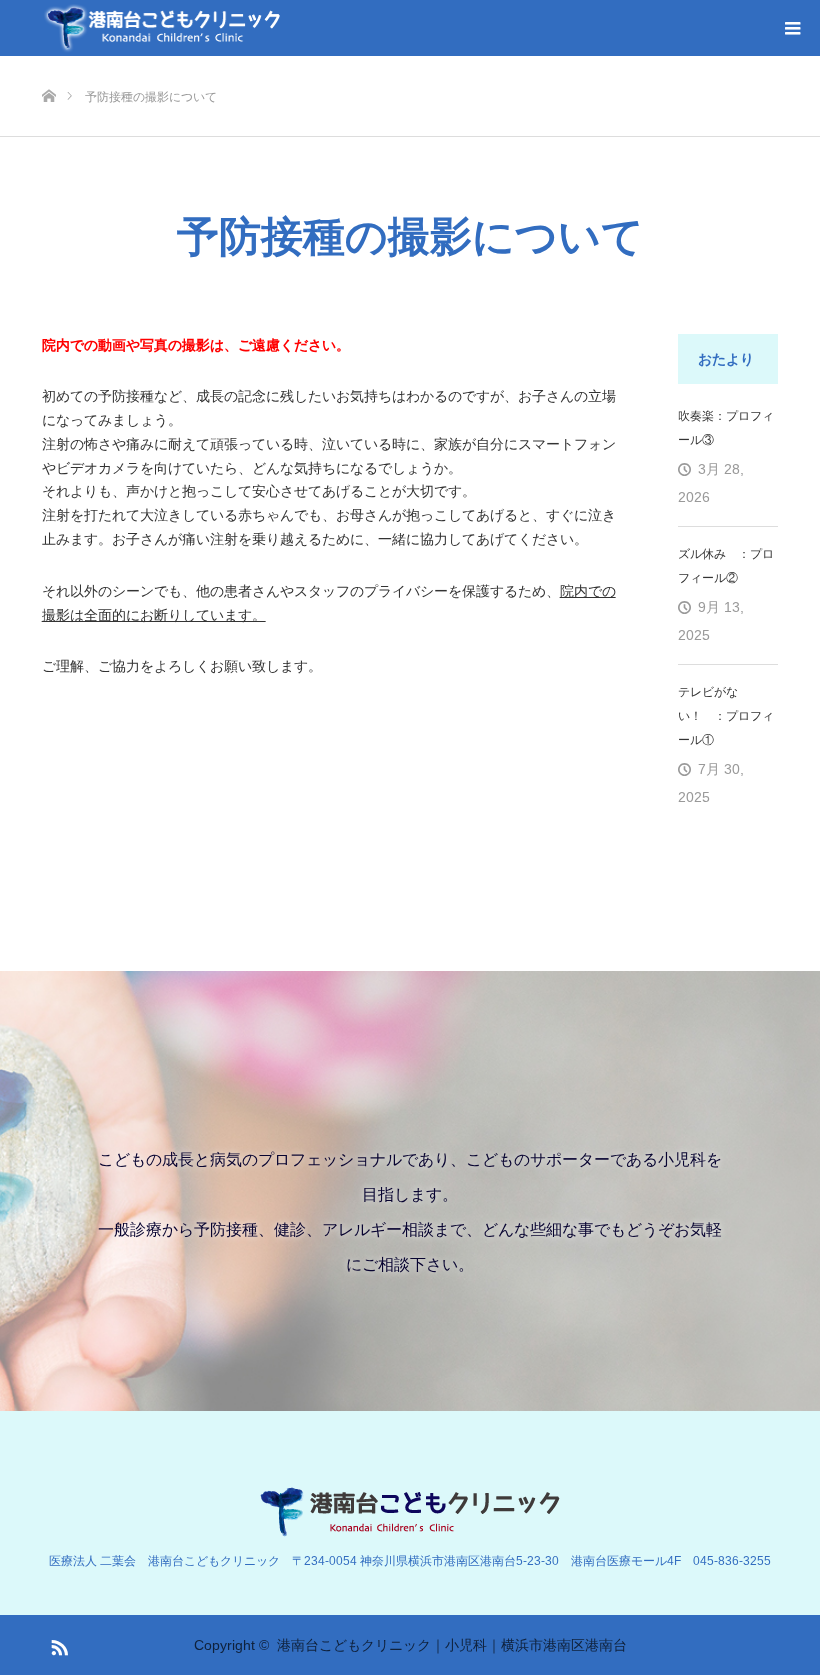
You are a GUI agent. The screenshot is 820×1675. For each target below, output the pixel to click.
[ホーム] (48, 63)
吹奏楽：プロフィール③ (726, 428)
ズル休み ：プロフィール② (726, 566)
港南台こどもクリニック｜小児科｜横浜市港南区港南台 (452, 1645)
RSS (57, 1644)
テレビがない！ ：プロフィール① (726, 716)
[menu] (792, 28)
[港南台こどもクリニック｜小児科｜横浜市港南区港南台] (162, 28)
